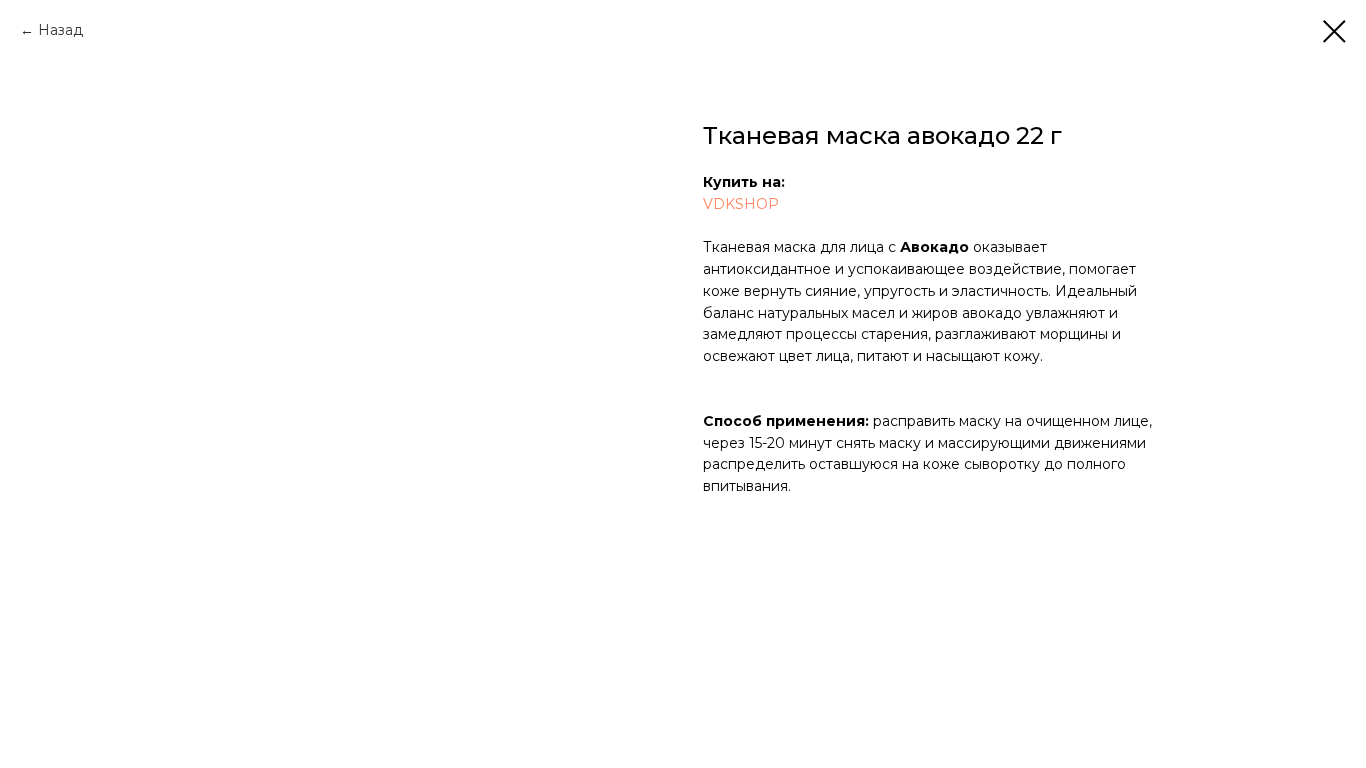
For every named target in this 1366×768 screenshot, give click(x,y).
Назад (60, 30)
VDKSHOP (741, 204)
